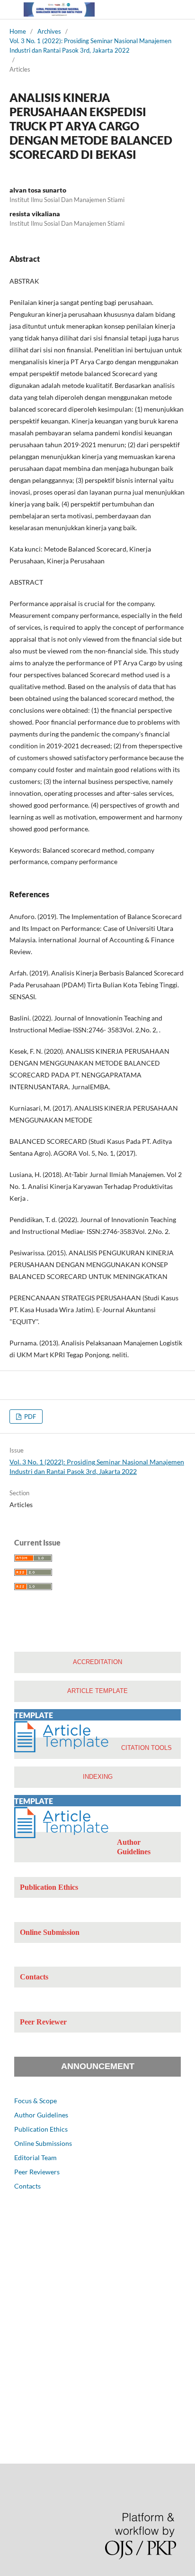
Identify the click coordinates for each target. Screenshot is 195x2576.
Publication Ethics (41, 2129)
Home (18, 31)
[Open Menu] (9, 9)
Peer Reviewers (37, 2172)
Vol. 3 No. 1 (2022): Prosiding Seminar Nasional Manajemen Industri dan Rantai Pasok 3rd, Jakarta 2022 (90, 46)
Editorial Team (35, 2157)
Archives (49, 31)
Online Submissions (43, 2143)
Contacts (27, 2186)
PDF (29, 1417)
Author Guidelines (41, 2115)
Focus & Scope (35, 2101)
